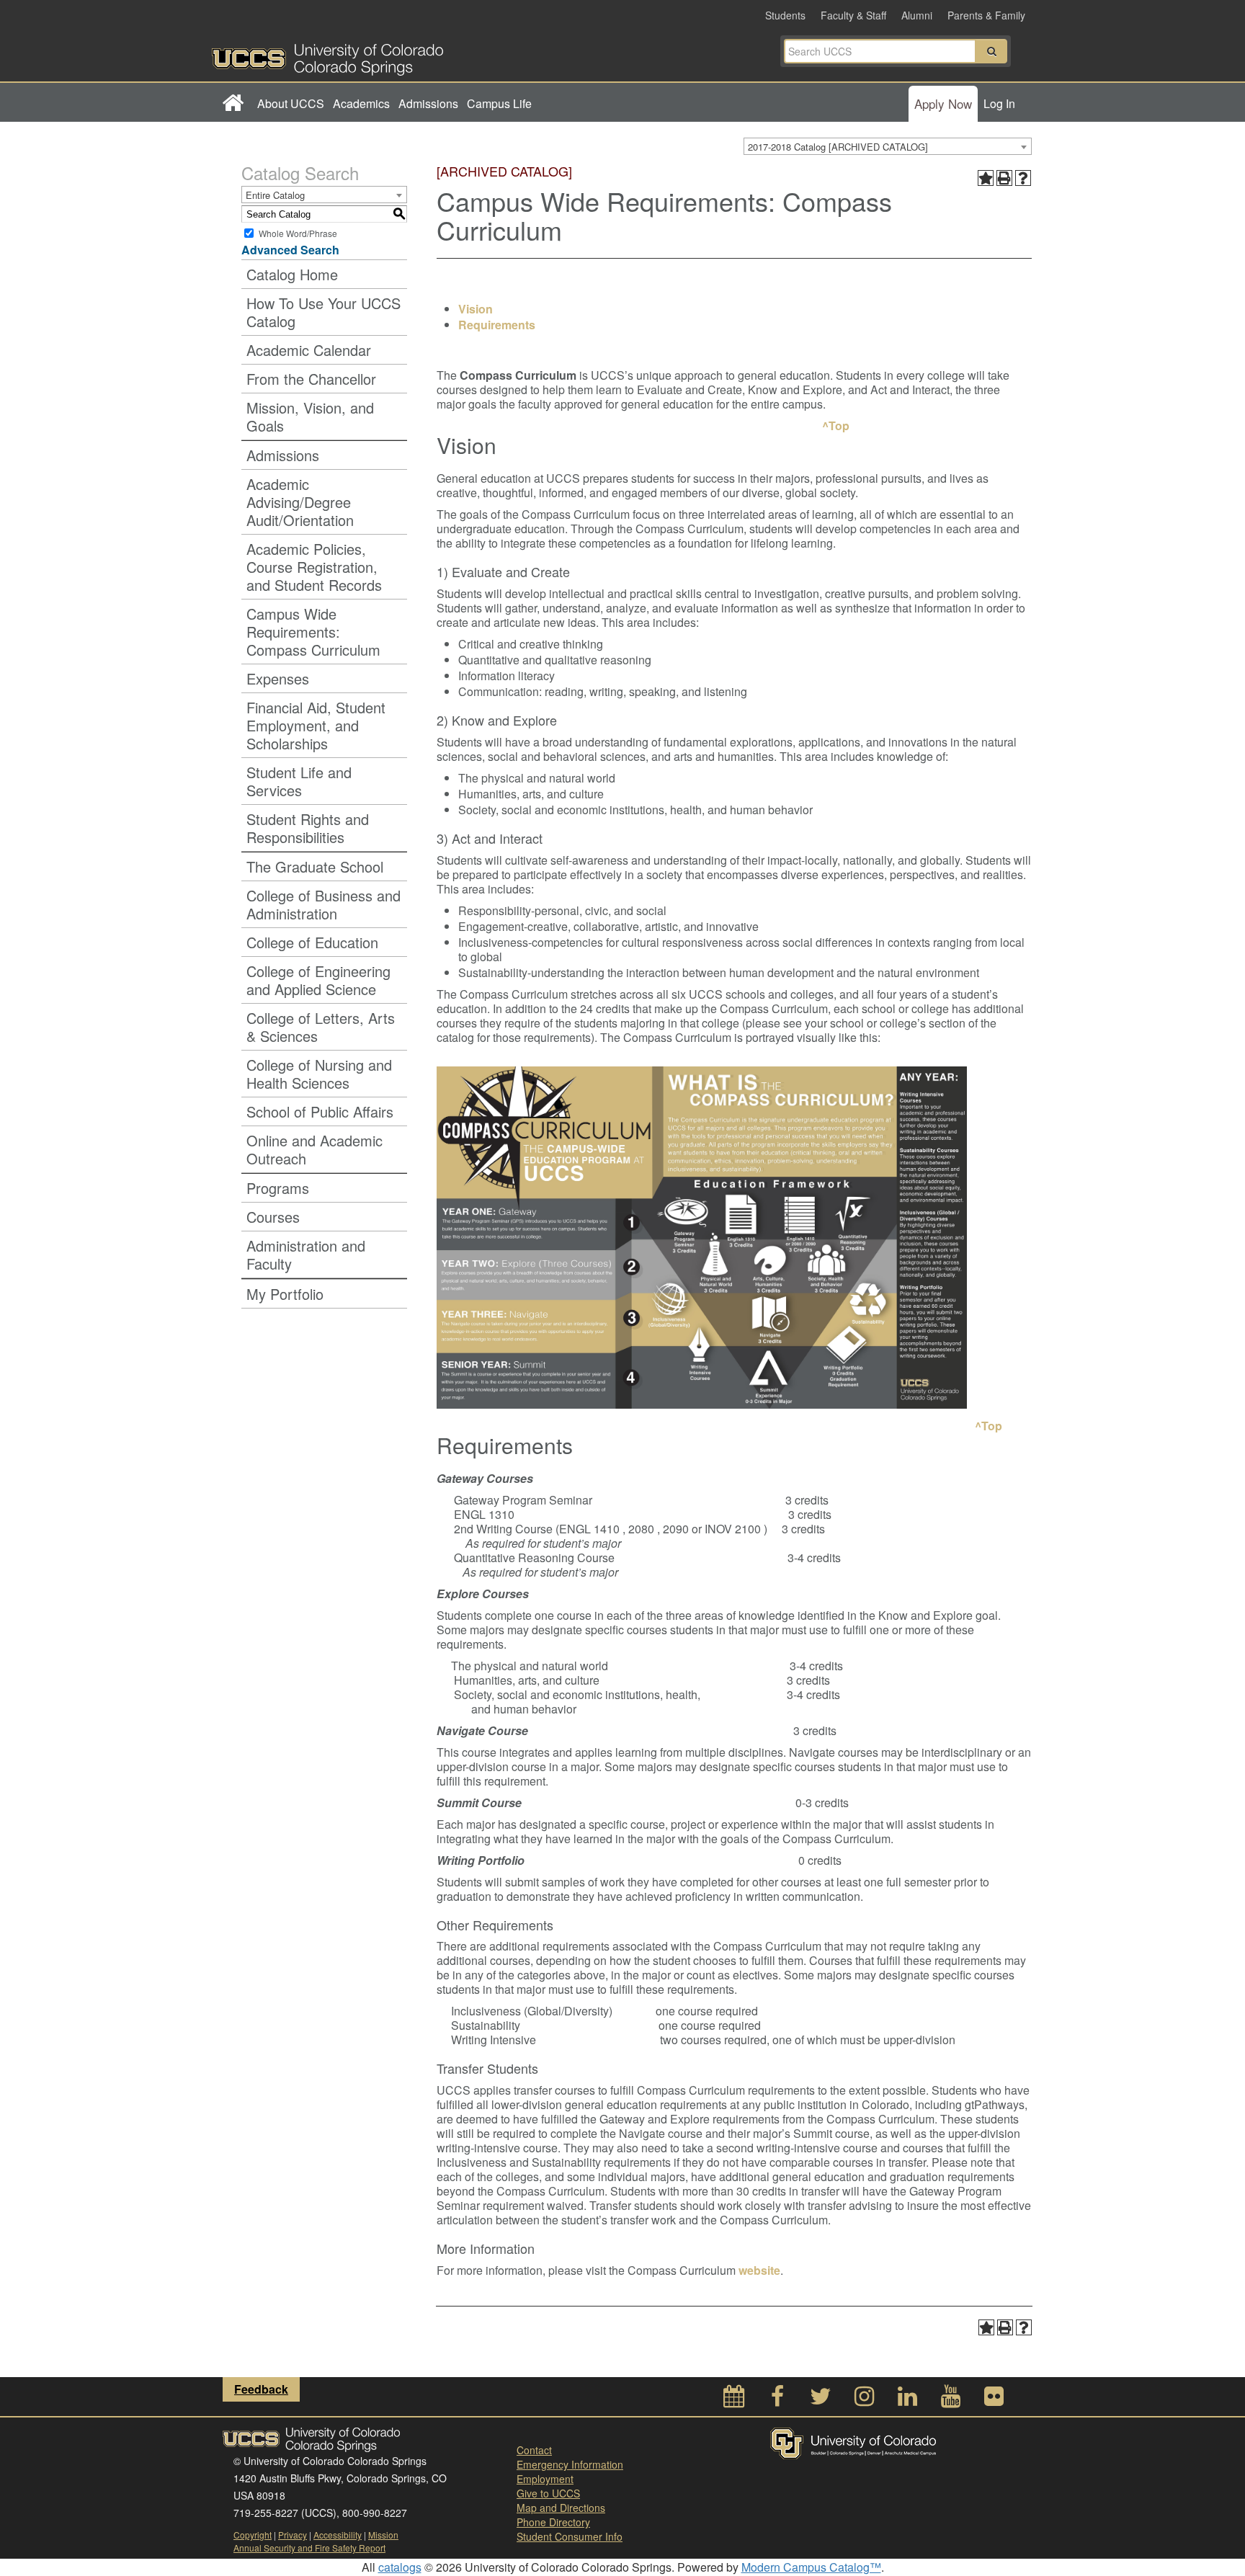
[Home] (232, 104)
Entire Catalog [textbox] (275, 195)
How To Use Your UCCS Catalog (323, 312)
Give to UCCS (548, 2493)
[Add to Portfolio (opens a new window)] (986, 178)
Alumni (917, 15)
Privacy (293, 2535)
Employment (545, 2479)
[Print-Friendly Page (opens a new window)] (1004, 178)
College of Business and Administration (323, 904)
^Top (834, 425)
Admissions (428, 103)
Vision (476, 309)
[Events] (734, 2400)
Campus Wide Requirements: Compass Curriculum (313, 632)
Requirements (497, 325)
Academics (361, 103)
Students (785, 15)
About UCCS (291, 103)
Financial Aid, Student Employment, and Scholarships (316, 725)
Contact (534, 2450)
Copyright (253, 2535)
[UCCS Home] (417, 55)
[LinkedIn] (907, 2400)
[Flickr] (994, 2400)
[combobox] (888, 146)
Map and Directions (561, 2508)
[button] (991, 51)
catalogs (400, 2567)
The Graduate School (315, 866)
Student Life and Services (299, 781)
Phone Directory (553, 2522)
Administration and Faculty (306, 1254)
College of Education (312, 942)
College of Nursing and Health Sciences (319, 1074)
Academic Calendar (309, 350)
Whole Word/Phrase (298, 233)
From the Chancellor (311, 379)
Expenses (278, 678)
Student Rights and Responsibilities (308, 828)
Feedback (261, 2389)
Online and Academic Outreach (314, 1149)
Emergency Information (570, 2464)
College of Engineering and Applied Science (318, 980)
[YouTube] (950, 2400)
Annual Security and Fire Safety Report (309, 2548)
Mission (383, 2535)
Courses (273, 1217)
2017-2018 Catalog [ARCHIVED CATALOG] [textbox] (838, 147)
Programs (278, 1188)
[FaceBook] (777, 2400)
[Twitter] (821, 2400)
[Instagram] (864, 2400)
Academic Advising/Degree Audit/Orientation (300, 502)
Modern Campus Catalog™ (811, 2567)
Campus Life (499, 103)
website (759, 2270)
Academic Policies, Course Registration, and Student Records (314, 567)
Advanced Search (290, 250)
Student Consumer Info (570, 2536)
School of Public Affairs (320, 1111)
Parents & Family (986, 15)
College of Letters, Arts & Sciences (321, 1027)
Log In (999, 103)
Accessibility (338, 2535)
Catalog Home (292, 274)
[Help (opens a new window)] (1023, 178)
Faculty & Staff (853, 15)
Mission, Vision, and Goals (310, 416)
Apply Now (943, 103)
